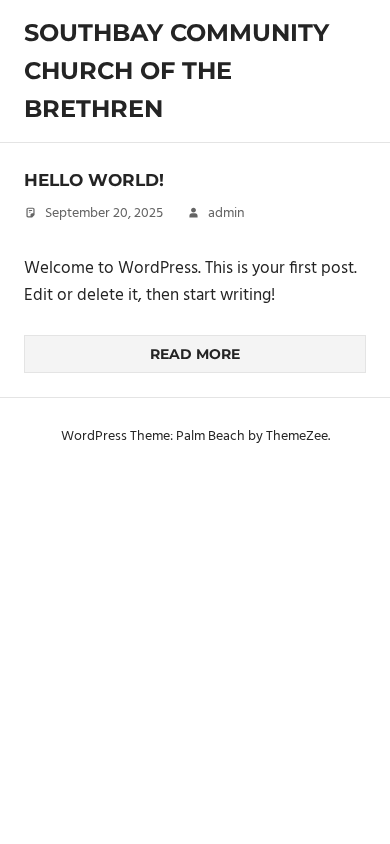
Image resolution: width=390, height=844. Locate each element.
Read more (195, 354)
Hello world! (94, 180)
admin (226, 213)
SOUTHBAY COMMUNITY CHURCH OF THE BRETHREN (176, 71)
